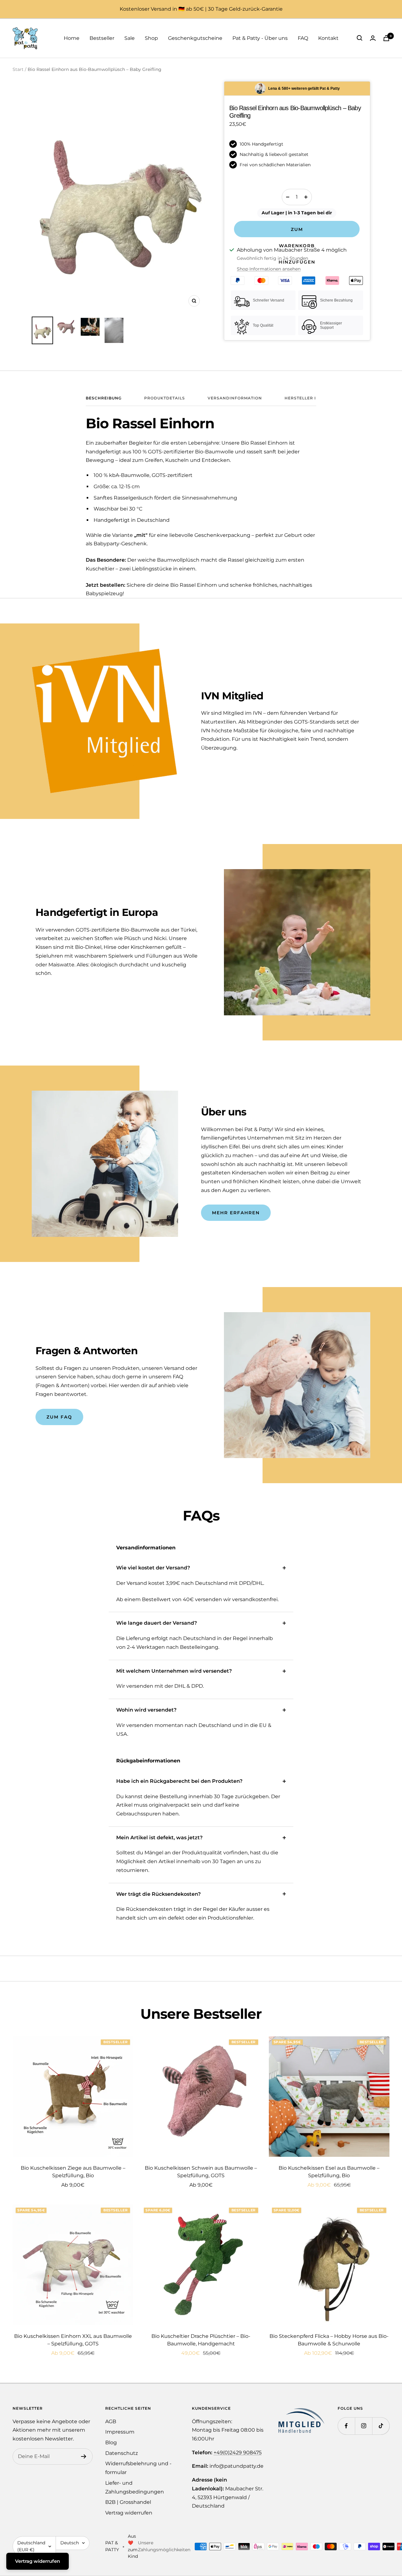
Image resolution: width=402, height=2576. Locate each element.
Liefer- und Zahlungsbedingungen (135, 2487)
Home (72, 38)
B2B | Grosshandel (128, 2502)
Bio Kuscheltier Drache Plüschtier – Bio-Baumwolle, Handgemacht (201, 2340)
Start (18, 69)
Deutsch (70, 2543)
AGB (111, 2421)
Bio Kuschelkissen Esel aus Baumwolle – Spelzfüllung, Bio (329, 2172)
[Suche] (360, 38)
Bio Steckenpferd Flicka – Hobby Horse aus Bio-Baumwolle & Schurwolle (329, 2340)
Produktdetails (165, 398)
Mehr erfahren (236, 1213)
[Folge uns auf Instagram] (364, 2426)
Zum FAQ (59, 1417)
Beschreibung (104, 398)
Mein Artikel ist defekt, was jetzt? (159, 1838)
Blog (111, 2442)
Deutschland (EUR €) (31, 2546)
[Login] (373, 38)
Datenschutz (122, 2453)
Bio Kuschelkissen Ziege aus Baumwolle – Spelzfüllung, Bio (73, 2172)
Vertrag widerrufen (129, 2513)
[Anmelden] (84, 2456)
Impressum (120, 2432)
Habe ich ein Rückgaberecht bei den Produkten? (179, 1781)
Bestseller (102, 38)
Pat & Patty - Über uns (260, 38)
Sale (130, 38)
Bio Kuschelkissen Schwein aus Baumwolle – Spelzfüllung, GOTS (201, 2172)
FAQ (303, 38)
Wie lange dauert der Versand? (157, 1623)
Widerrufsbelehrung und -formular (138, 2468)
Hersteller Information (316, 398)
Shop (151, 38)
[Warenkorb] (386, 38)
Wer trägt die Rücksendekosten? (158, 1894)
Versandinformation (235, 398)
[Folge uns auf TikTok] (381, 2426)
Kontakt (328, 38)
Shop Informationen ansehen (269, 269)
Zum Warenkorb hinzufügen (297, 232)
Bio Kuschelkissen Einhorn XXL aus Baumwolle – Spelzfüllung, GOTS (73, 2340)
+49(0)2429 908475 (238, 2453)
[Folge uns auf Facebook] (346, 2426)
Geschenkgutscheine (195, 38)
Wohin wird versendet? (146, 1710)
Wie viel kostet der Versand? (153, 1568)
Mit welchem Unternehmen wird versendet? (174, 1671)
